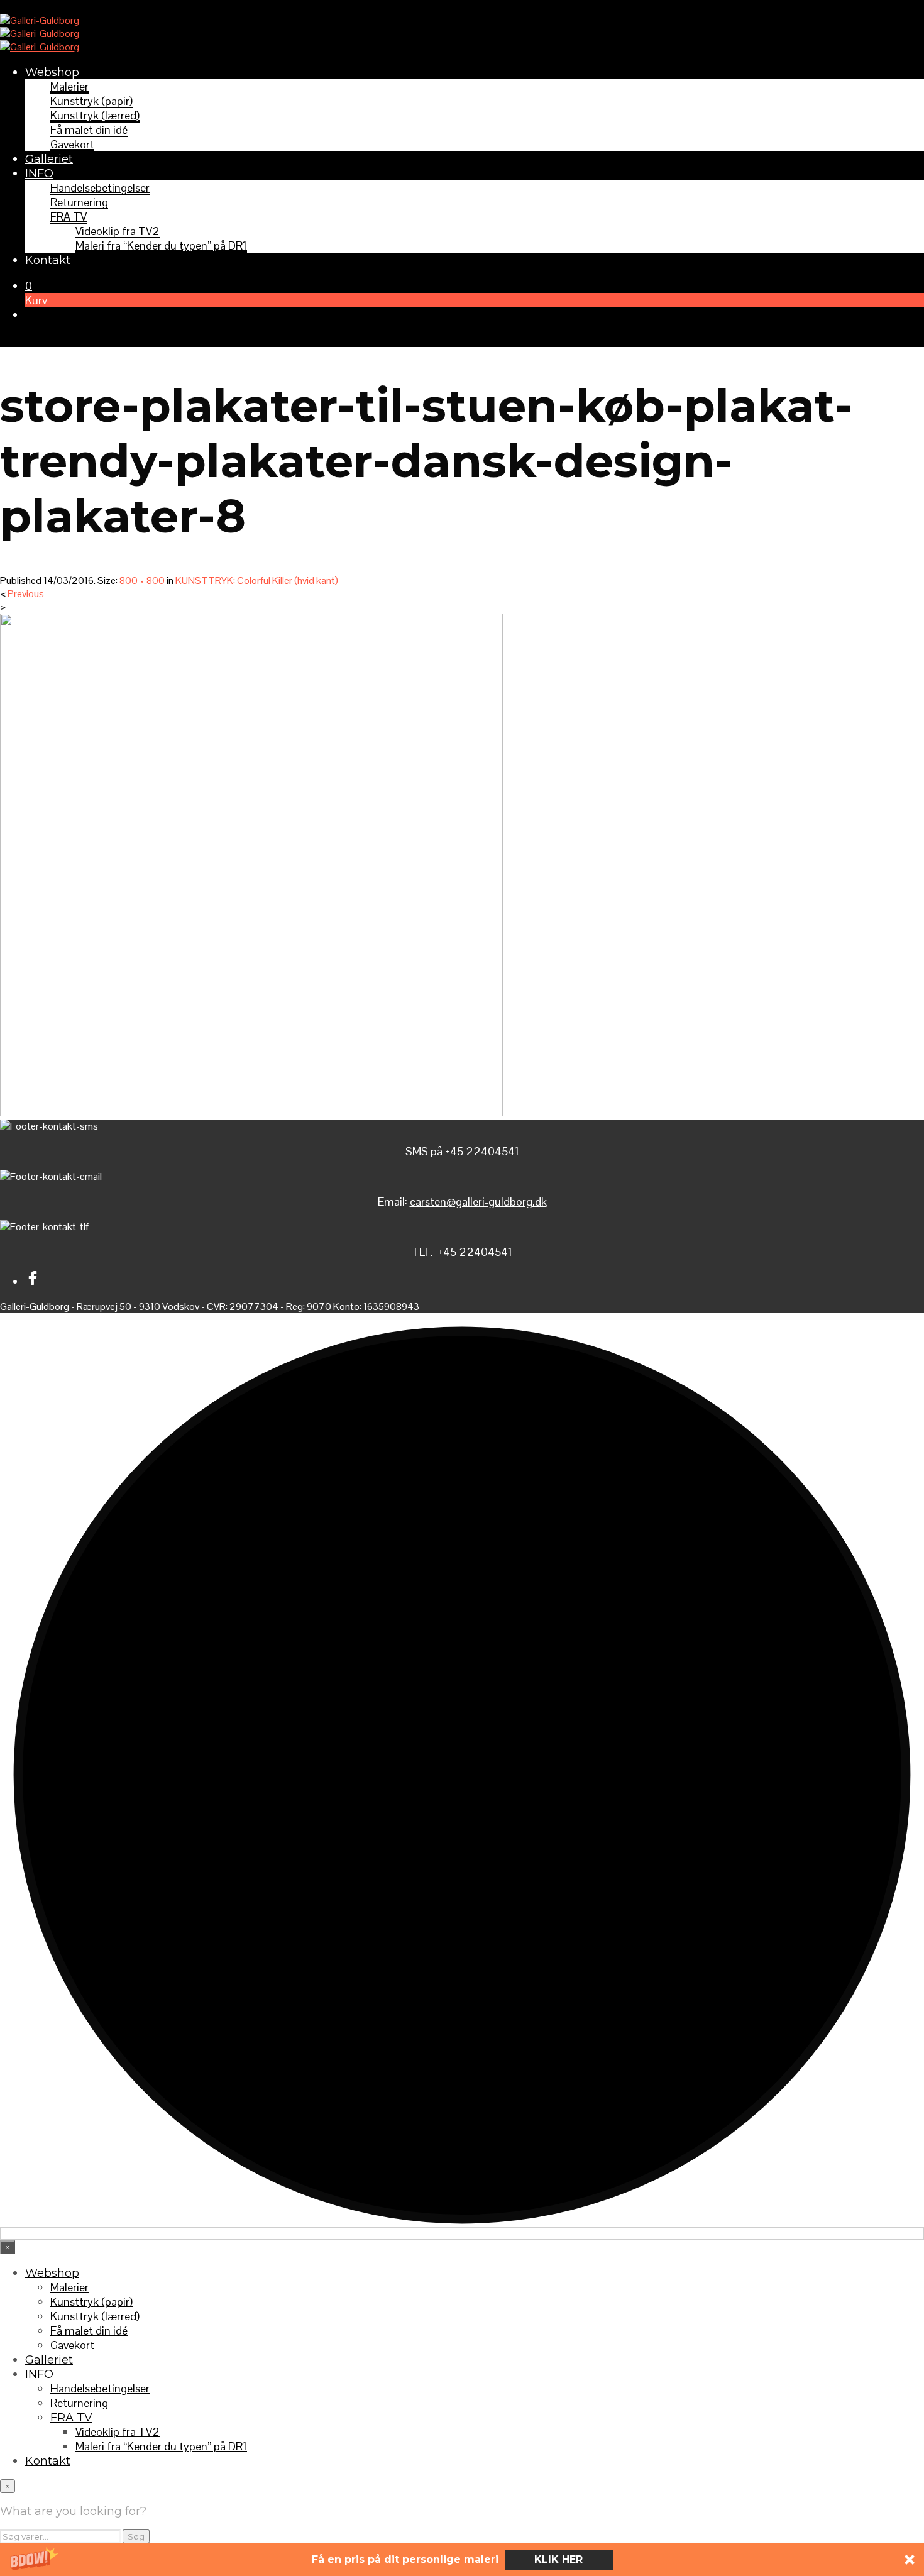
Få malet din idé (89, 130)
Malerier (69, 86)
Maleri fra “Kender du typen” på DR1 (161, 245)
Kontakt (48, 260)
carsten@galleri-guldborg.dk (478, 1202)
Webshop (52, 72)
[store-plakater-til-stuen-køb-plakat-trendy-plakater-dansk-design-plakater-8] (251, 1113)
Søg (136, 2536)
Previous (26, 594)
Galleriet (49, 159)
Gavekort (72, 144)
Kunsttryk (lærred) (95, 115)
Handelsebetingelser (100, 188)
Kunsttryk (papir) (91, 101)
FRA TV (69, 217)
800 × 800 (142, 581)
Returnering (79, 202)
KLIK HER (558, 2559)
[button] (462, 2560)
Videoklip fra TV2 (118, 231)
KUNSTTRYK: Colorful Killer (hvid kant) (257, 581)
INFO (39, 173)
